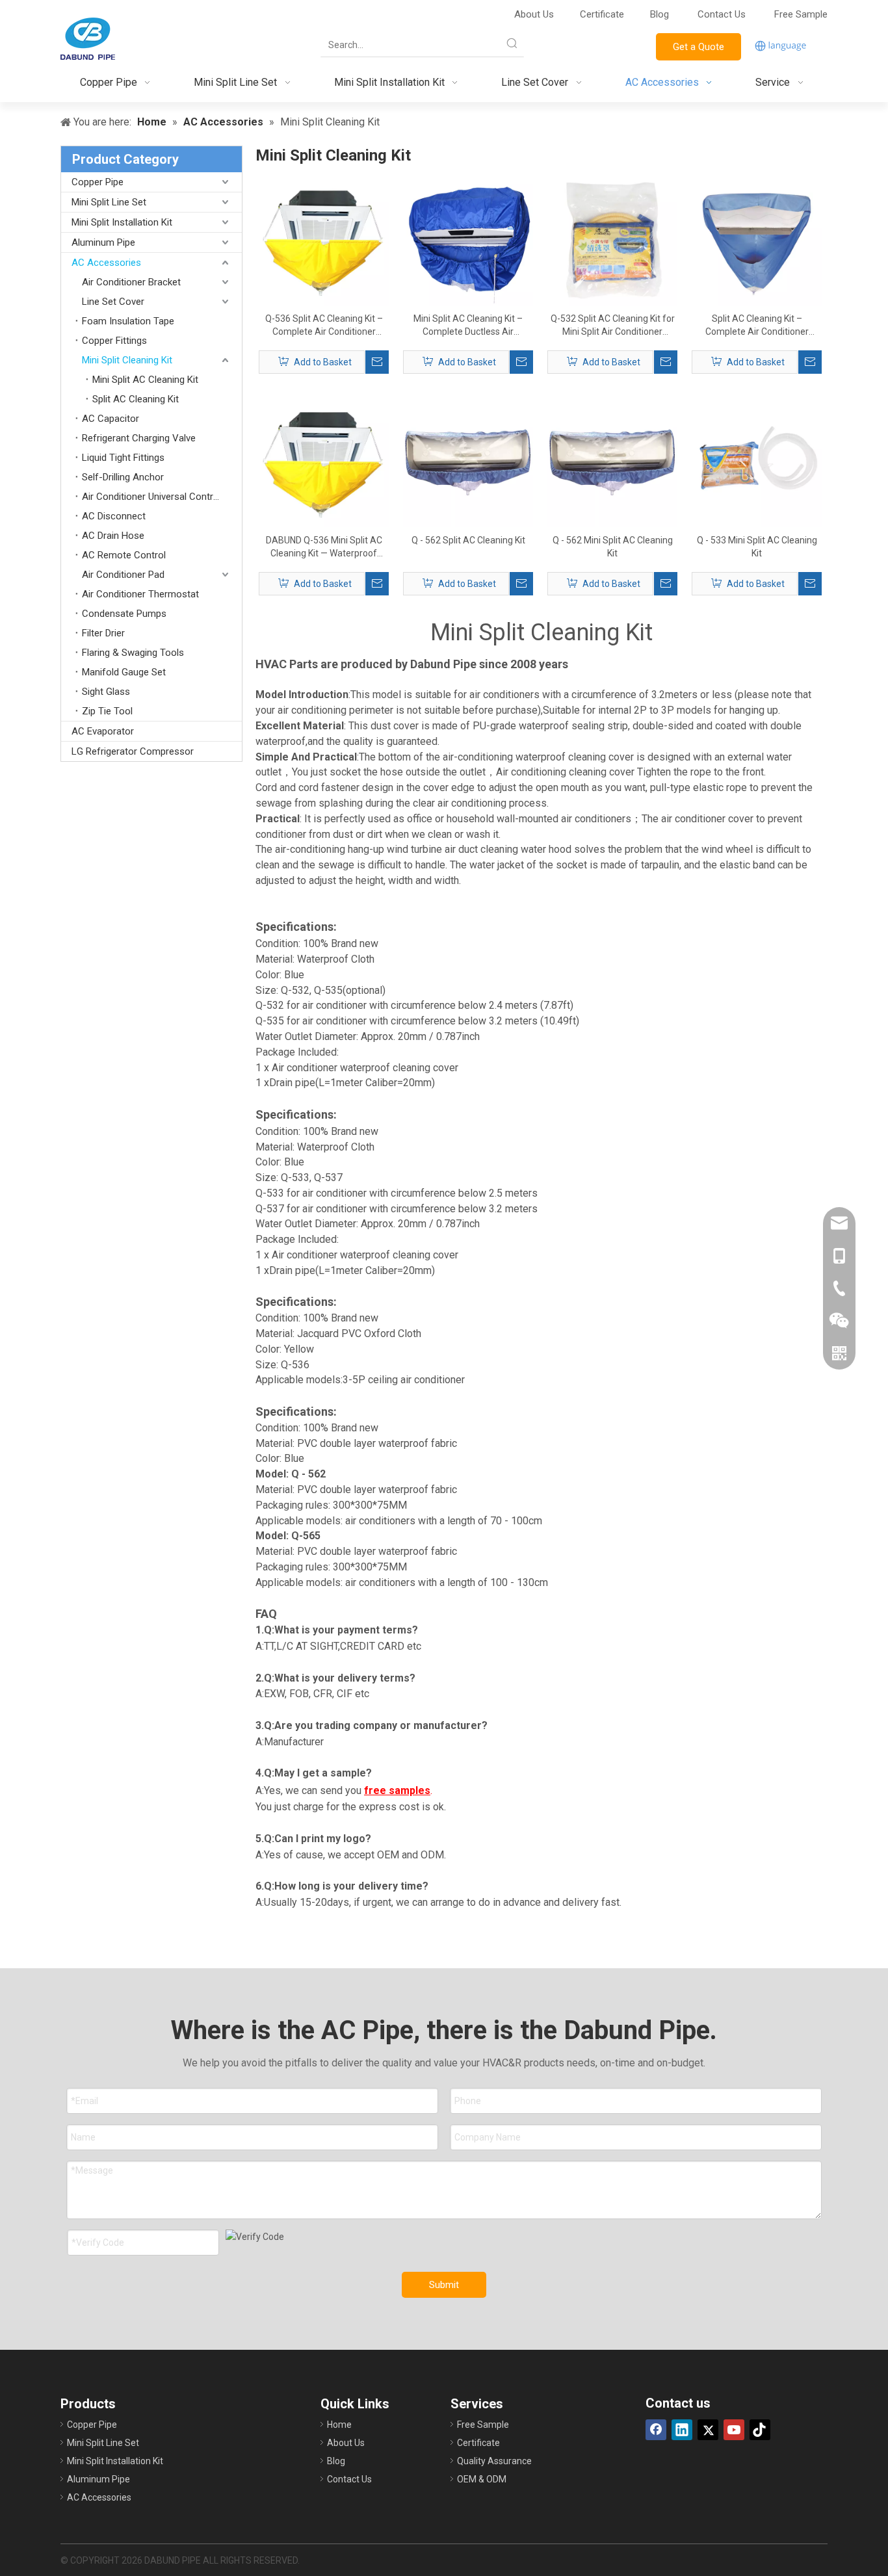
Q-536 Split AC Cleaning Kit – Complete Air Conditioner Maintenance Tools (324, 326)
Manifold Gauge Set (124, 672)
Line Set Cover (113, 302)
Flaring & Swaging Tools (133, 653)
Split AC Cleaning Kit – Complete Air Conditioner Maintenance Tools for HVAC (757, 326)
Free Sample (801, 14)
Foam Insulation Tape (128, 321)
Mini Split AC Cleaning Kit (145, 380)
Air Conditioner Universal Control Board (162, 497)
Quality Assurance (494, 2461)
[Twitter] (708, 2430)
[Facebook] (656, 2430)
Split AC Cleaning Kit (136, 399)
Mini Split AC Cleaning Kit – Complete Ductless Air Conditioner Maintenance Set (468, 326)
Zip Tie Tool (107, 711)
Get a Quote (699, 47)
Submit (444, 2285)
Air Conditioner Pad (123, 575)
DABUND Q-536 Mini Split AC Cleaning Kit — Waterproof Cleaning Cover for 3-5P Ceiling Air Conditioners (324, 547)
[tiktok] (760, 2430)
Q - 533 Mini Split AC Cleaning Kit (757, 547)
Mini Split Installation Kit (122, 222)
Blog (659, 14)
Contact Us (723, 14)
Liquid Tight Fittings (123, 458)
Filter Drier (103, 633)
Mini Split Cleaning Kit (127, 360)
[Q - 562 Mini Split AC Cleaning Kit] (612, 462)
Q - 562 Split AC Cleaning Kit (468, 540)
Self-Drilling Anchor (123, 477)
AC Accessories (106, 263)
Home (339, 2425)
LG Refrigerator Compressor (133, 751)
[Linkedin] (682, 2430)
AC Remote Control (124, 555)
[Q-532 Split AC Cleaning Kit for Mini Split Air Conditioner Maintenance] (612, 240)
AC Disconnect (114, 516)
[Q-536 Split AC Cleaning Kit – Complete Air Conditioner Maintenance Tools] (324, 240)
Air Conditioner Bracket (131, 282)
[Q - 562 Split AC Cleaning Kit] (468, 462)
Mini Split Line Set (109, 202)
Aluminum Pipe (103, 242)
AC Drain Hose (113, 536)
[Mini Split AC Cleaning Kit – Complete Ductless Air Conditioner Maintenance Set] (468, 240)
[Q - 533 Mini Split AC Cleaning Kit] (757, 462)
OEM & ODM (482, 2479)
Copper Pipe (98, 182)
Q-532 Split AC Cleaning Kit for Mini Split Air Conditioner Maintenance (613, 326)
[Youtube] (734, 2430)
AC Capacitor (111, 419)
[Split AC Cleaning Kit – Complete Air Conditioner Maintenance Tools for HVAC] (757, 240)
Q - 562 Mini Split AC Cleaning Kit (613, 547)
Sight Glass (106, 692)
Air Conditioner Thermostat (140, 594)
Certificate (602, 14)
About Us (534, 14)
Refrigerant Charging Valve (139, 438)
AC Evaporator (103, 731)
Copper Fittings (114, 341)
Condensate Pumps (124, 614)
